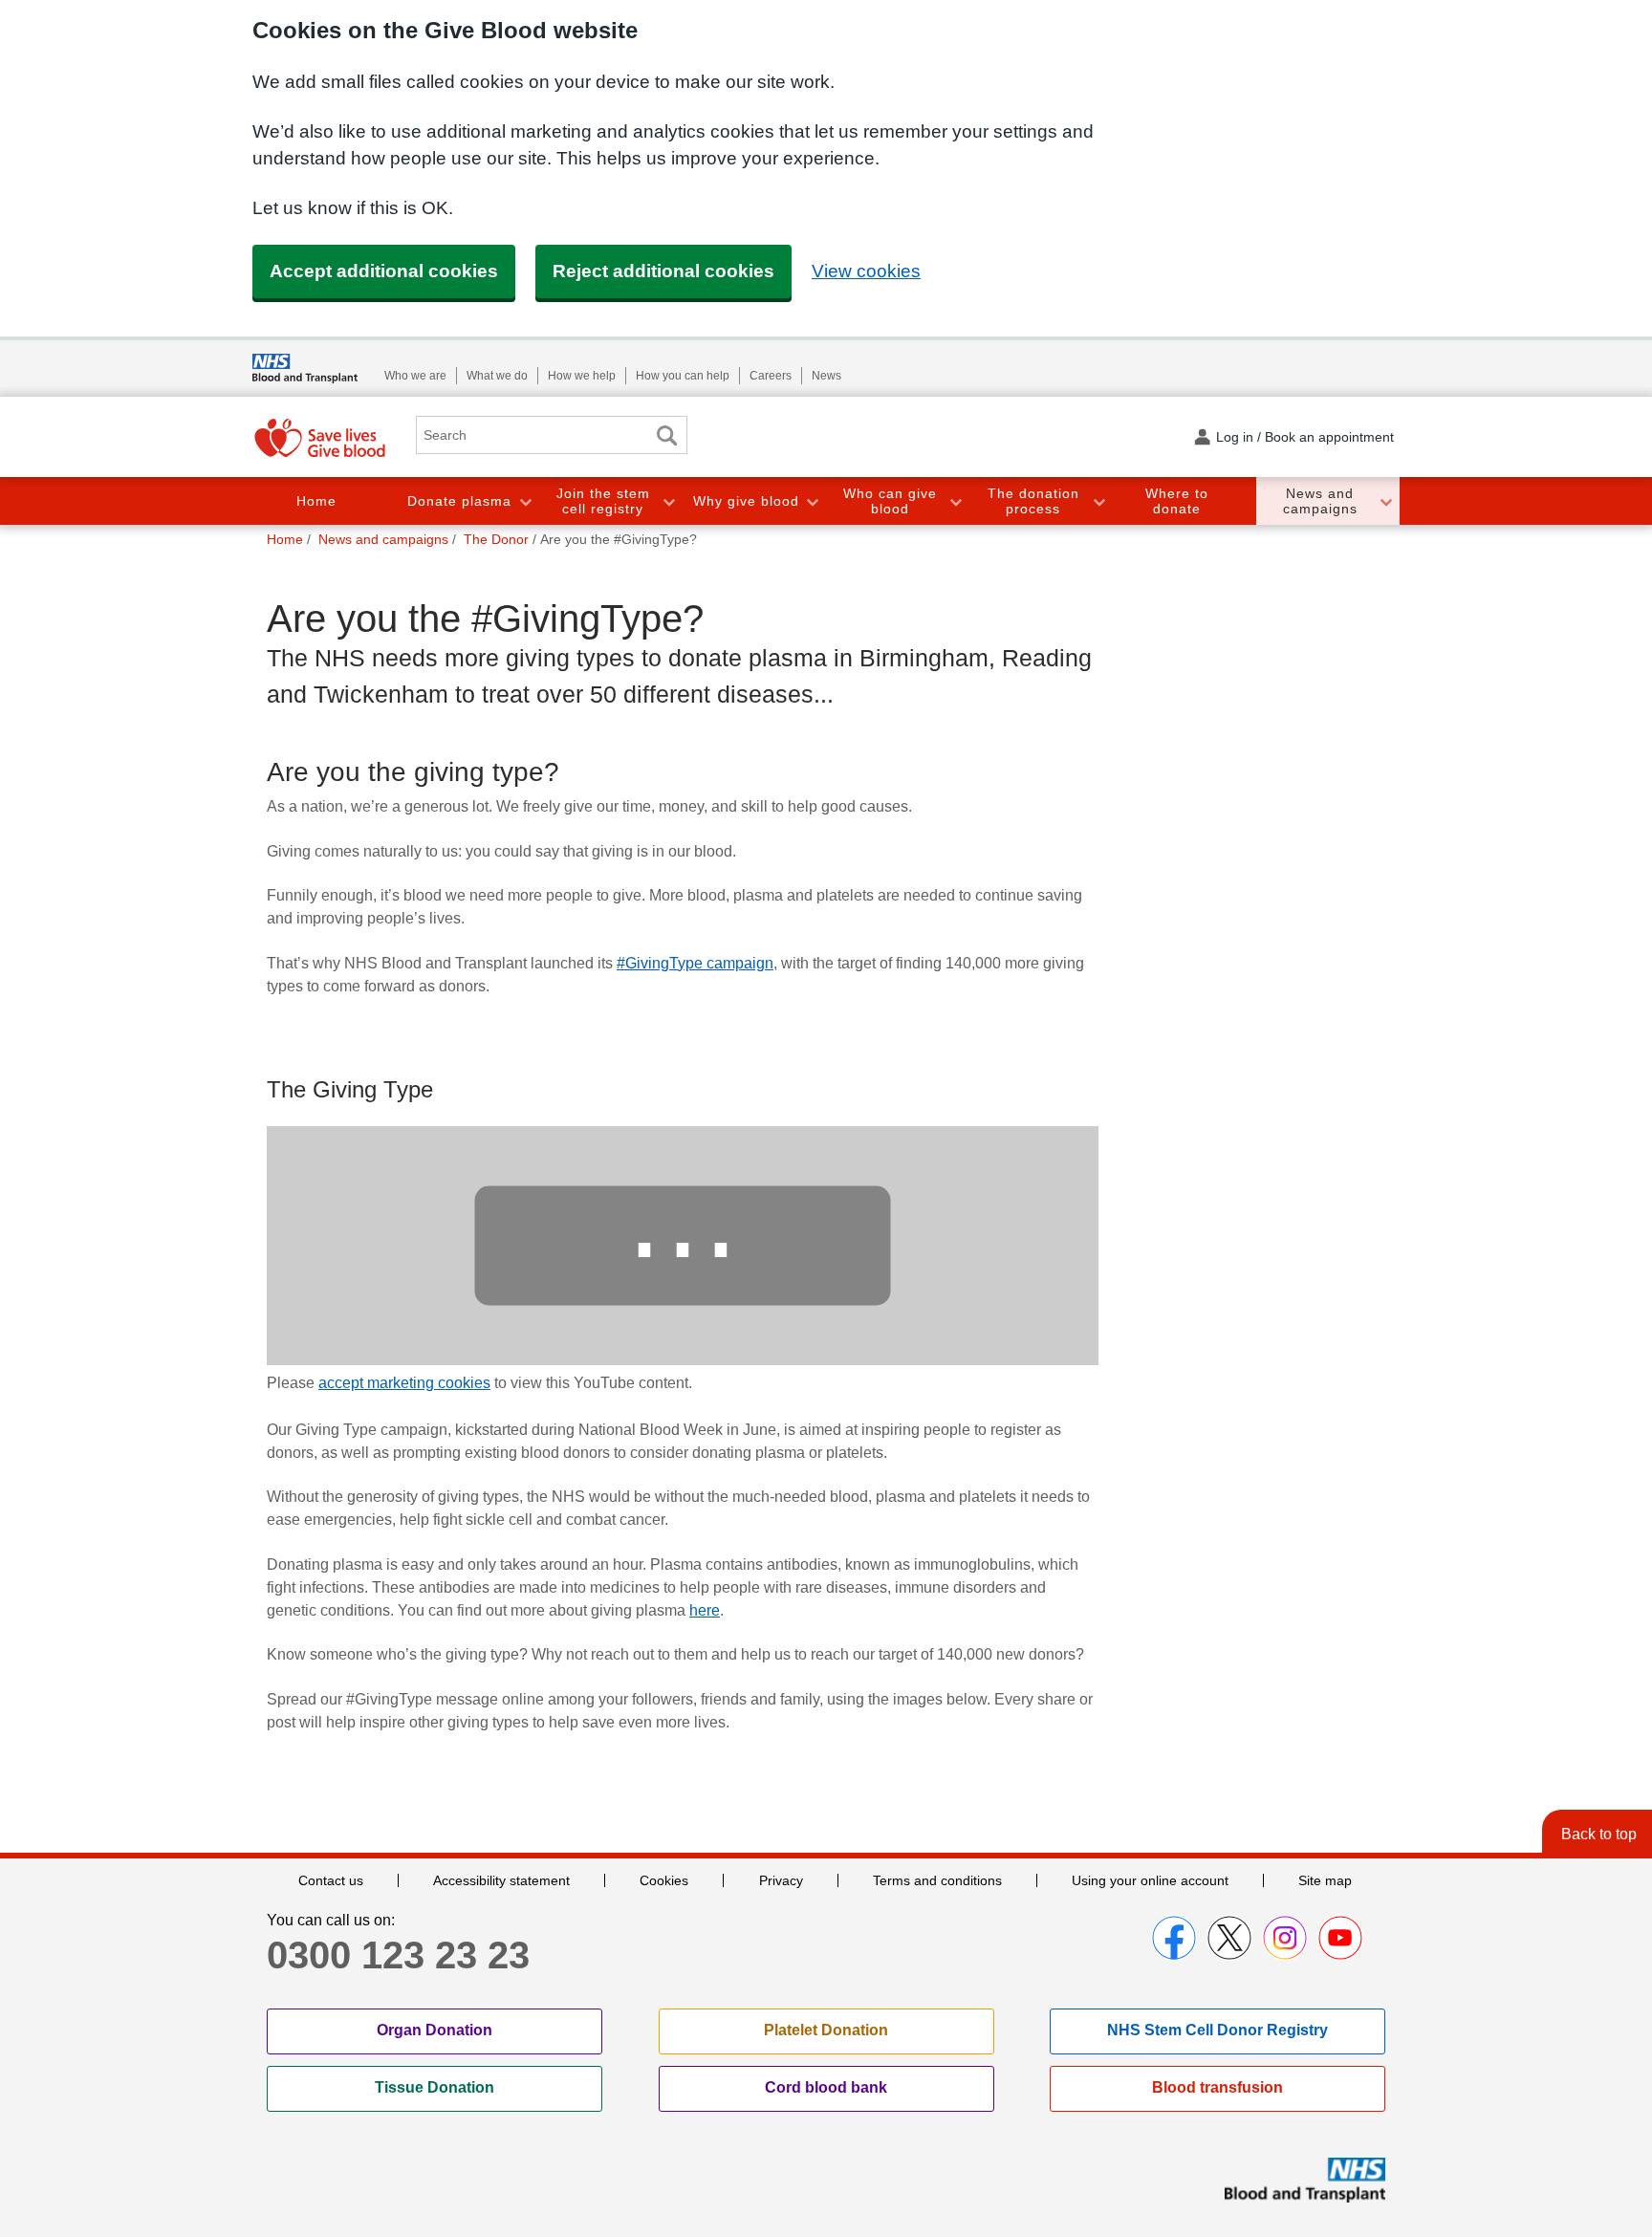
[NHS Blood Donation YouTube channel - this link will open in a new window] (1340, 1938)
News (826, 376)
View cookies (866, 271)
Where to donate (1177, 501)
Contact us (331, 1880)
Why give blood (746, 501)
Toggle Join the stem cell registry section (668, 501)
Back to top (1599, 1834)
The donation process (1033, 501)
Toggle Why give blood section (812, 501)
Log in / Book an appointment (1305, 437)
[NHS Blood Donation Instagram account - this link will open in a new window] (1285, 1938)
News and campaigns (1320, 501)
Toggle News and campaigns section (1385, 501)
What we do (497, 376)
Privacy (781, 1880)
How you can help (683, 376)
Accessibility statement (501, 1880)
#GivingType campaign (695, 963)
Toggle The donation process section (1098, 501)
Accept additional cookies (384, 271)
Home (316, 501)
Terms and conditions (937, 1880)
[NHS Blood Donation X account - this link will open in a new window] (1229, 1938)
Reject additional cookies (663, 271)
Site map (1325, 1880)
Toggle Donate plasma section (525, 501)
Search (666, 435)
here (705, 1610)
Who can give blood (890, 501)
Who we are (415, 376)
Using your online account (1150, 1880)
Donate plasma (459, 501)
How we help (582, 376)
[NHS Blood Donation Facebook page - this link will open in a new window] (1174, 1938)
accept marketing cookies (404, 1383)
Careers (771, 376)
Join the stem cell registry (603, 501)
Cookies (664, 1880)
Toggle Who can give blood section (955, 501)
